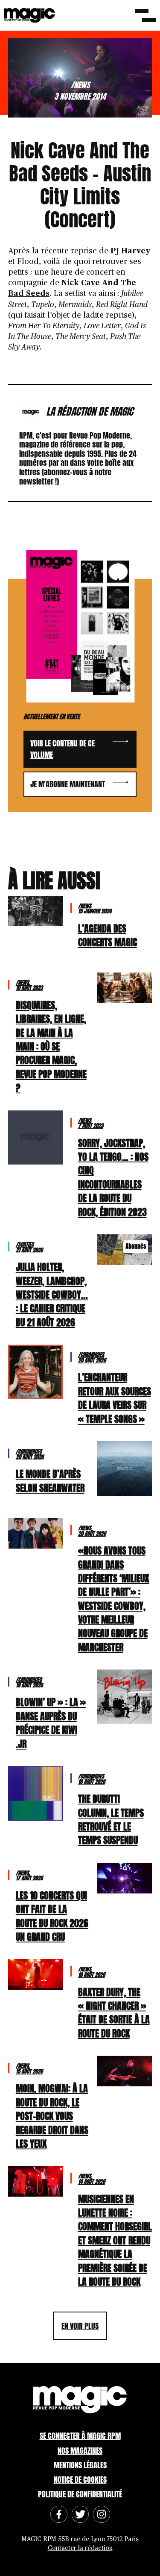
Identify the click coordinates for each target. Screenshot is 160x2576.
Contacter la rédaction (80, 2548)
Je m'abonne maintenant (68, 784)
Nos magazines (80, 2451)
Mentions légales (80, 2465)
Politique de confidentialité (80, 2494)
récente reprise (69, 251)
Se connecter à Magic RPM (80, 2436)
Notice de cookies (80, 2480)
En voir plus (80, 2326)
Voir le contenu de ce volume (63, 749)
